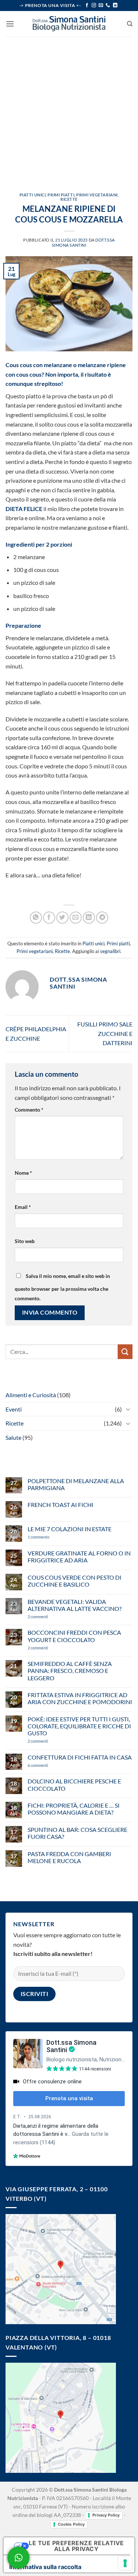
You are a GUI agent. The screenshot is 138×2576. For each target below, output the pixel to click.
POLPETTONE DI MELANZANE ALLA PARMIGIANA (76, 1484)
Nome (23, 1173)
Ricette (69, 199)
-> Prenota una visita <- (50, 5)
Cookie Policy (71, 2524)
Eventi (14, 1409)
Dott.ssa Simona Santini (83, 242)
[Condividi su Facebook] (49, 918)
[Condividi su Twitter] (62, 918)
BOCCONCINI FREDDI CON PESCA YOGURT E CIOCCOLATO (74, 1636)
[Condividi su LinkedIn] (89, 918)
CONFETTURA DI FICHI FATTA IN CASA (80, 1757)
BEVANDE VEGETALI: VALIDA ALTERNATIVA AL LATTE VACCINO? (75, 1605)
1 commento (49, 1537)
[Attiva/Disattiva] (128, 1409)
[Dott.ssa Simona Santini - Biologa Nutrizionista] (69, 24)
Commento (29, 1110)
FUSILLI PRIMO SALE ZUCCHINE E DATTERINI (105, 1033)
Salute (13, 1437)
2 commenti (50, 1617)
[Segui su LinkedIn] (115, 6)
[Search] (130, 24)
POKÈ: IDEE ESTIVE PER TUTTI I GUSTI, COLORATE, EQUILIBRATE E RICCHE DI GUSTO (79, 1726)
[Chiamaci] (108, 6)
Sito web (25, 1241)
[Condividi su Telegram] (102, 918)
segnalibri (110, 951)
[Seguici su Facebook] (87, 6)
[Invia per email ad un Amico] (76, 918)
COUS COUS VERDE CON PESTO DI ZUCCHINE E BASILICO (75, 1581)
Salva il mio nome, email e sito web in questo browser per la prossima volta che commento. (62, 1287)
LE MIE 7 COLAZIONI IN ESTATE (70, 1529)
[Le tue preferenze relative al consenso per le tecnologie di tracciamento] (125, 2563)
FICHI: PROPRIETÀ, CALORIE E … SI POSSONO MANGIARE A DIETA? (74, 1809)
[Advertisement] (69, 109)
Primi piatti (61, 195)
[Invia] (125, 1352)
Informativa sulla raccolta (45, 2567)
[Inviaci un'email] (101, 6)
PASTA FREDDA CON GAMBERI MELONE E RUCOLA (69, 1857)
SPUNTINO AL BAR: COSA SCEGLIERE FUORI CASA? (77, 1833)
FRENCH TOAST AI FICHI (61, 1505)
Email (23, 1207)
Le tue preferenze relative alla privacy (76, 2546)
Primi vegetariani (97, 195)
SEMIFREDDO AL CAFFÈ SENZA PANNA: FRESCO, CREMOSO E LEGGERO (70, 1671)
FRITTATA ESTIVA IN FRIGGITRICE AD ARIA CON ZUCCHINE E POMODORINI (80, 1698)
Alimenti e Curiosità (31, 1395)
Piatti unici (33, 195)
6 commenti (51, 1765)
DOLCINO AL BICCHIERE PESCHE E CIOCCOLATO (74, 1785)
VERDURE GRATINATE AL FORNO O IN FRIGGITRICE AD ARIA (79, 1557)
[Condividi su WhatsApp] (36, 918)
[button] (10, 24)
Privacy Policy (106, 2515)
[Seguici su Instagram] (94, 6)
